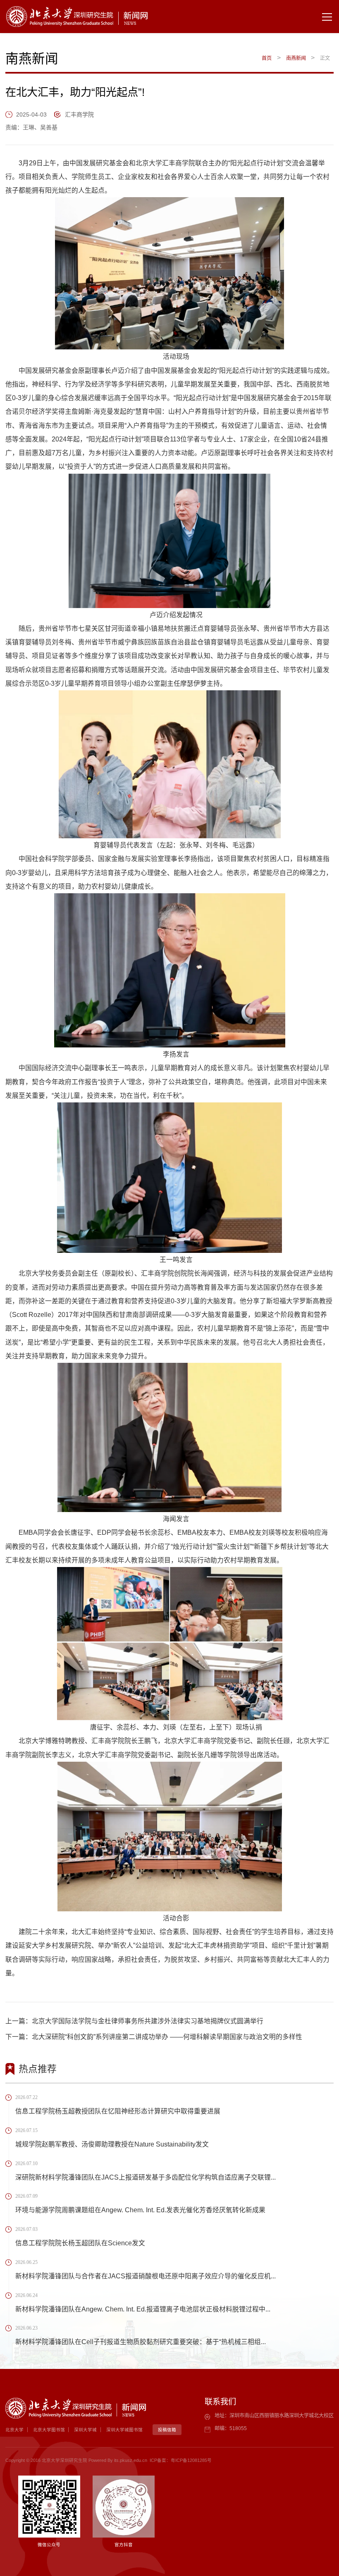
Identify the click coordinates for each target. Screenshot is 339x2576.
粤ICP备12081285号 (191, 2460)
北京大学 (14, 2430)
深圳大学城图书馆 (124, 2430)
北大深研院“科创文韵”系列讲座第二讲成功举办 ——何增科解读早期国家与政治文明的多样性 (167, 2037)
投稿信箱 (167, 2430)
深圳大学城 (85, 2430)
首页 (267, 58)
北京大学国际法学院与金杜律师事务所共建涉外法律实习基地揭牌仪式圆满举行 (148, 2021)
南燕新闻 (296, 58)
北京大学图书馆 (49, 2430)
